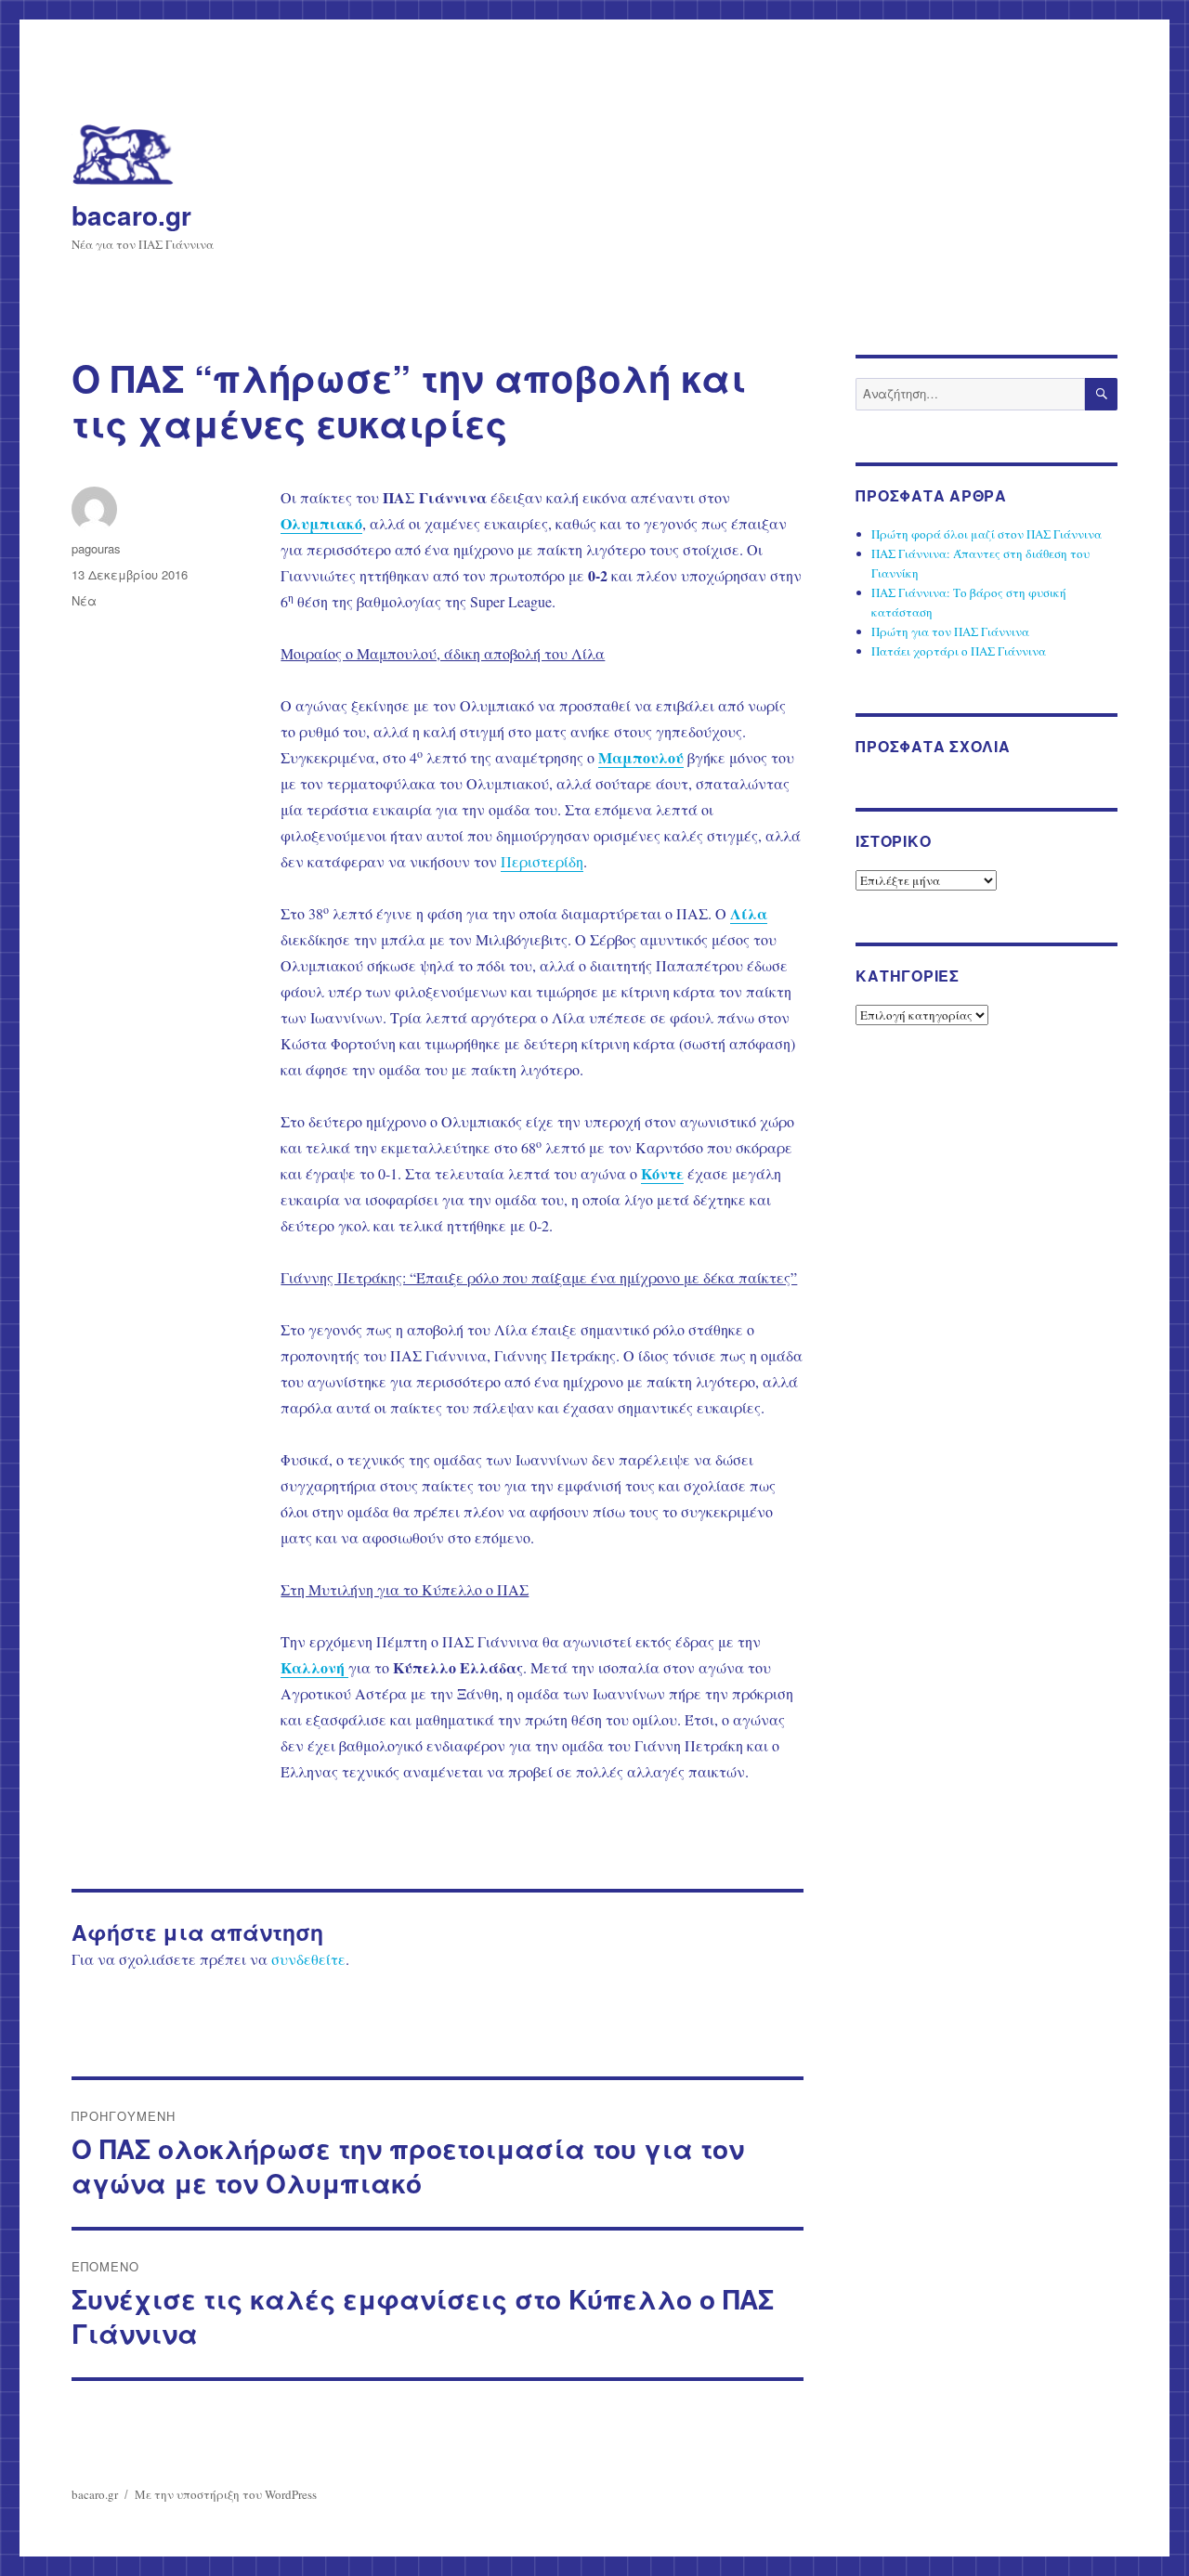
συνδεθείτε (308, 1959)
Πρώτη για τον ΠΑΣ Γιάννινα (950, 631)
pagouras (96, 548)
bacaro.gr (131, 215)
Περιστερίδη (542, 861)
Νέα (84, 600)
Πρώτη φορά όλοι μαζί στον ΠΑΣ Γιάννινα (986, 534)
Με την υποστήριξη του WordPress (226, 2494)
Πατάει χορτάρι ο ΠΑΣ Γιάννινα (959, 651)
